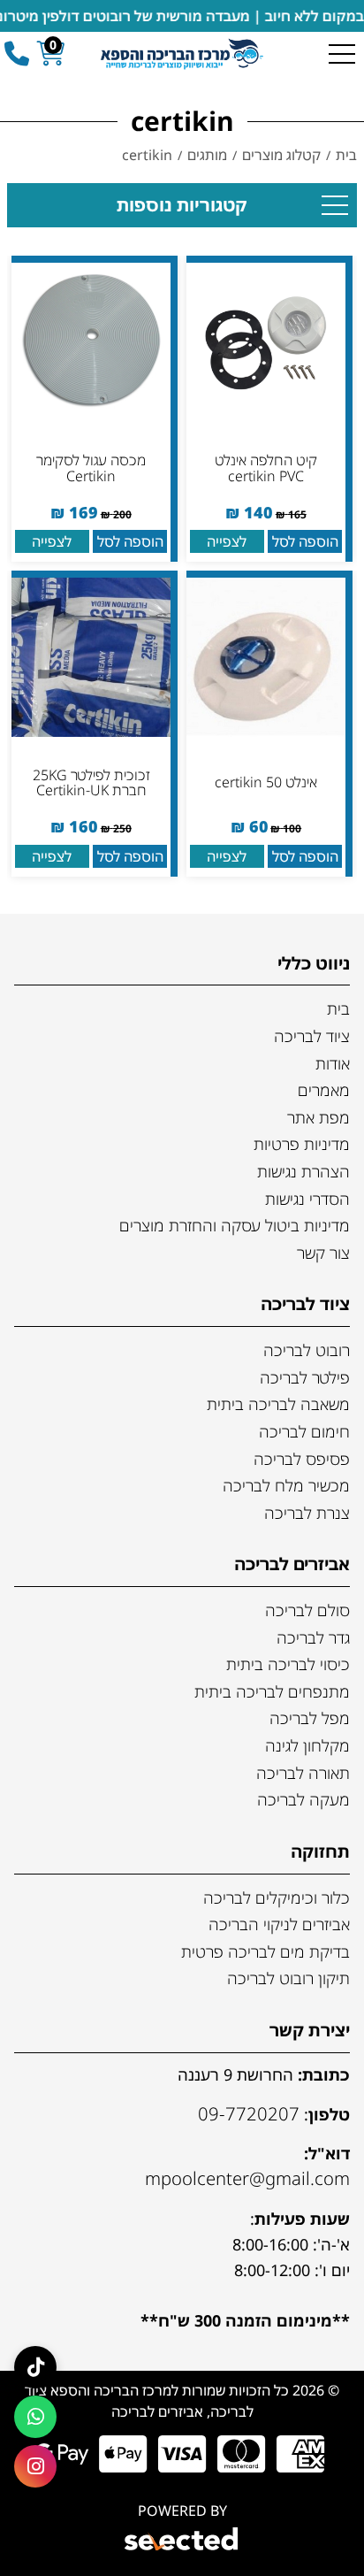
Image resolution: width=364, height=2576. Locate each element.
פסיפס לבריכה (302, 1459)
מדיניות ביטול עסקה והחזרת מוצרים (235, 1225)
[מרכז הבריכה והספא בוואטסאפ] (35, 2417)
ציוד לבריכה (312, 1036)
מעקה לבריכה (303, 1799)
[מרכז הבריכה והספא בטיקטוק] (35, 2367)
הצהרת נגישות (303, 1171)
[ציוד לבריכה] (182, 52)
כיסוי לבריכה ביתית (288, 1664)
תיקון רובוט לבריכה (288, 1978)
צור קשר (323, 1253)
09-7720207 (249, 2113)
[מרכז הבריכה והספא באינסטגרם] (35, 2466)
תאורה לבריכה (303, 1773)
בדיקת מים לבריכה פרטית (265, 1951)
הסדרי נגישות (307, 1199)
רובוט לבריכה (307, 1350)
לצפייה (227, 541)
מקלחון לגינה (307, 1745)
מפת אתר (318, 1117)
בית (338, 1008)
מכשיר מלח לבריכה (286, 1485)
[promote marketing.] (182, 2541)
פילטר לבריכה (305, 1377)
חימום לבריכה (304, 1431)
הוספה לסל (305, 541)
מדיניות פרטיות (302, 1144)
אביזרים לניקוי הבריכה (279, 1924)
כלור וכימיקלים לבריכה (277, 1897)
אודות (333, 1063)
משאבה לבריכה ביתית (278, 1404)
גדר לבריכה (313, 1637)
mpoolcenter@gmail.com (247, 2178)
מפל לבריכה (310, 1718)
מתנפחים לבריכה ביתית (272, 1691)
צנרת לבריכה (307, 1513)
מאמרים (324, 1090)
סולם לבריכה (307, 1610)
